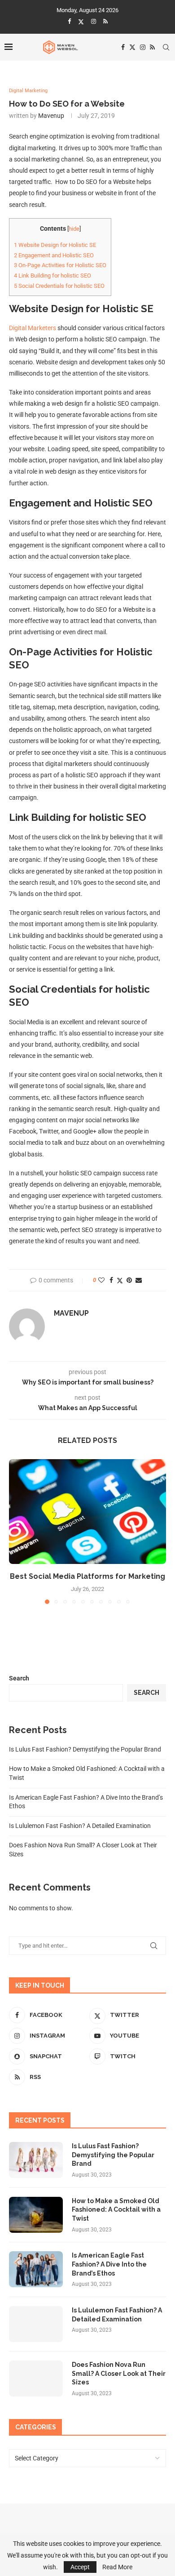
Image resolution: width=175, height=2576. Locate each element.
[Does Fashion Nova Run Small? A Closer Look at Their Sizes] (36, 2379)
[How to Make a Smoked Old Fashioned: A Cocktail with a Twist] (36, 2215)
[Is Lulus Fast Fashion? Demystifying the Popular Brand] (36, 2160)
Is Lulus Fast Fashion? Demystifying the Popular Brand (85, 1749)
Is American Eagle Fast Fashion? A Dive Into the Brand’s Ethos (109, 2264)
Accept (80, 2567)
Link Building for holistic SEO (52, 276)
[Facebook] (69, 21)
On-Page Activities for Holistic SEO (60, 265)
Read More (117, 2567)
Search (19, 1678)
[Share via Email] (139, 1280)
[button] (17, 1531)
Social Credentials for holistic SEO (59, 286)
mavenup (51, 116)
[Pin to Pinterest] (129, 1280)
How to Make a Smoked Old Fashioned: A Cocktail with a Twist (116, 2210)
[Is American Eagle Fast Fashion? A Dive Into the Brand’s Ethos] (36, 2269)
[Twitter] (81, 22)
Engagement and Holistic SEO (54, 255)
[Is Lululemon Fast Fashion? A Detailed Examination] (36, 2324)
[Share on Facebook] (111, 1280)
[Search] (166, 47)
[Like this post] (101, 1280)
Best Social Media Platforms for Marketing (87, 1576)
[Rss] (105, 21)
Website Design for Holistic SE (55, 245)
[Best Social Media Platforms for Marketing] (87, 1512)
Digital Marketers (33, 328)
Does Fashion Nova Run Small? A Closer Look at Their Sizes (119, 2373)
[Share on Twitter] (120, 1280)
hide (74, 229)
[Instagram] (94, 21)
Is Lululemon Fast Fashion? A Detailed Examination (80, 1826)
